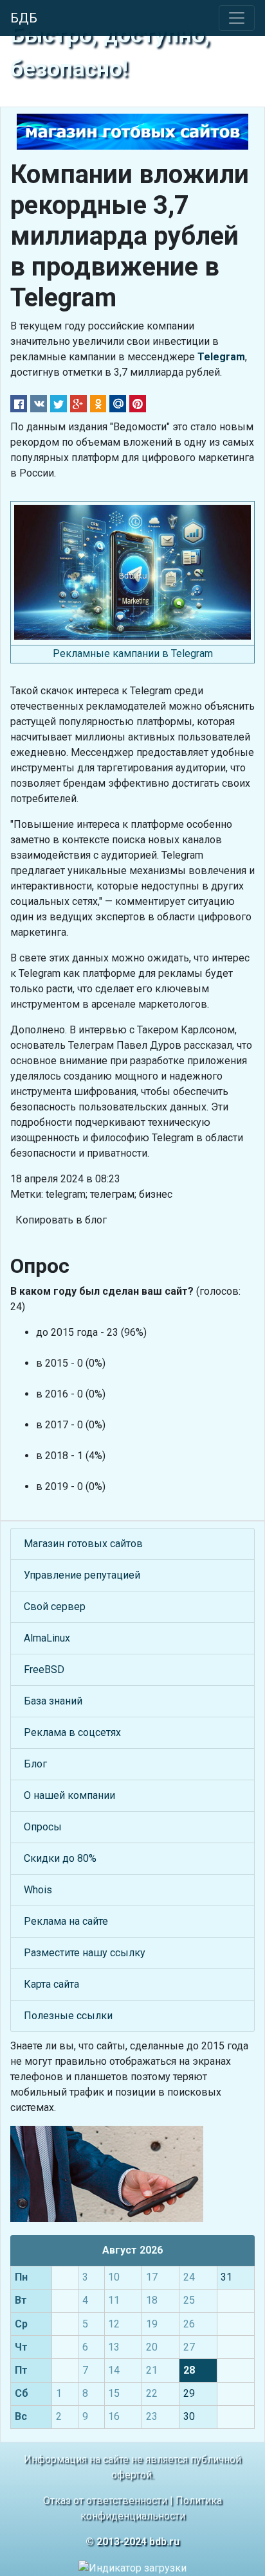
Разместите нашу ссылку (85, 1953)
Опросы (43, 1827)
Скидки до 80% (60, 1858)
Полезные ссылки (68, 2016)
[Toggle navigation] (237, 18)
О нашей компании (69, 1795)
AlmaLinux (47, 1638)
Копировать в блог (61, 1220)
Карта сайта (51, 1984)
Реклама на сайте (66, 1921)
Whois (38, 1890)
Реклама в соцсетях (72, 1732)
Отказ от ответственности (105, 2501)
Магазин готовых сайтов (83, 1544)
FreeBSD (44, 1669)
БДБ (24, 18)
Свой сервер (55, 1607)
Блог (35, 1764)
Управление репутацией (82, 1575)
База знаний (53, 1701)
